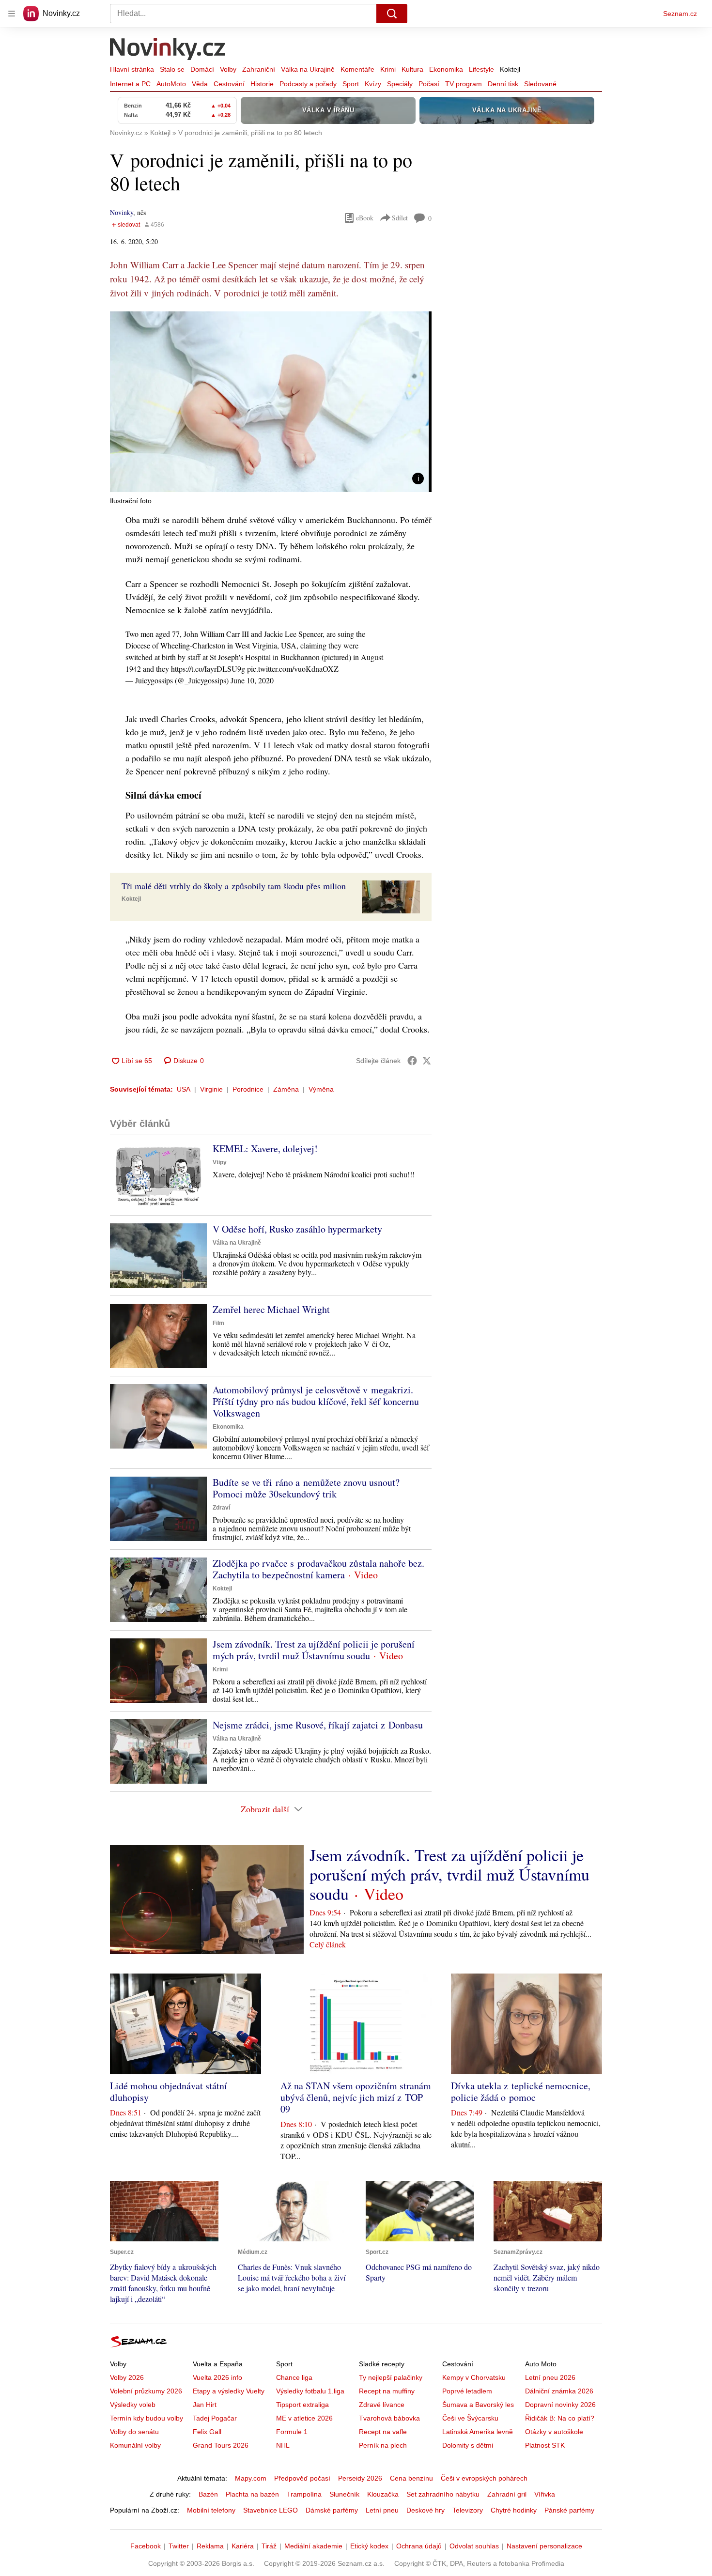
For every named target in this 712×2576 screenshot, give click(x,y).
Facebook (146, 2546)
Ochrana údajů (419, 2546)
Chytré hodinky (514, 2510)
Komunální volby (135, 2445)
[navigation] (12, 14)
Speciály (400, 84)
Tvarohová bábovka (389, 2418)
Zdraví (221, 1508)
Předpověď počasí (302, 2478)
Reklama (210, 2546)
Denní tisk (503, 84)
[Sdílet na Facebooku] (412, 1061)
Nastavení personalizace (544, 2546)
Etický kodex (369, 2546)
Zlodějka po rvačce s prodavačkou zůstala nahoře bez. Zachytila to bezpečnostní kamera (318, 1569)
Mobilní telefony (211, 2510)
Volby (228, 69)
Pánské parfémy (569, 2510)
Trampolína (304, 2494)
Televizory (468, 2510)
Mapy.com (251, 2478)
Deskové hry (426, 2510)
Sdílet (400, 218)
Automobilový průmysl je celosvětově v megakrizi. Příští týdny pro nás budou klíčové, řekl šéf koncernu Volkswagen (316, 1401)
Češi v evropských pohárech (484, 2478)
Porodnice (248, 1089)
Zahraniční (259, 69)
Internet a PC (130, 84)
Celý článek (328, 1944)
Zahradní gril (507, 2494)
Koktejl (510, 69)
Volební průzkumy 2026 (146, 2391)
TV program (464, 84)
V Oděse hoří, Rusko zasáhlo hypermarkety (297, 1229)
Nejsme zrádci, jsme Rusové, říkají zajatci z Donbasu (318, 1725)
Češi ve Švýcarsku (470, 2418)
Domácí (202, 69)
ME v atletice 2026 (304, 2418)
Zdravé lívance (382, 2405)
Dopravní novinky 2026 (560, 2405)
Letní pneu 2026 (550, 2377)
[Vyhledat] (392, 14)
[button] (271, 402)
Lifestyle (481, 69)
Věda (200, 84)
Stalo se (172, 69)
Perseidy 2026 (360, 2478)
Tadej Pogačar (215, 2418)
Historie (262, 84)
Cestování (229, 84)
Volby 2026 (127, 2377)
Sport (351, 84)
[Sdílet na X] (427, 1061)
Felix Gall (207, 2432)
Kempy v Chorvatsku (474, 2377)
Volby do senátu (134, 2432)
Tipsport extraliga (302, 2405)
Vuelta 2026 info (217, 2377)
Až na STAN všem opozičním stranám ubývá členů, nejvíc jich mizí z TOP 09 (356, 2097)
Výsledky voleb (133, 2405)
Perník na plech (383, 2445)
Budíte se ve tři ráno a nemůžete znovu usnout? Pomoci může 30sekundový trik (306, 1488)
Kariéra (243, 2546)
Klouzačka (383, 2494)
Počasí (429, 84)
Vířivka (545, 2494)
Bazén (208, 2494)
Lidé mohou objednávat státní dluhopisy (169, 2091)
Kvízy (373, 84)
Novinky (122, 212)
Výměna (321, 1089)
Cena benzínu (411, 2478)
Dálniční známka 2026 (559, 2391)
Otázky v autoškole (554, 2432)
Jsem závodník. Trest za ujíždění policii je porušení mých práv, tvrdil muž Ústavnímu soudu (314, 1650)
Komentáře (357, 69)
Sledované (540, 84)
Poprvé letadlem (467, 2391)
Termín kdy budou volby (147, 2418)
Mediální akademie (313, 2546)
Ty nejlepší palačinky (391, 2377)
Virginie (211, 1089)
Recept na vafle (383, 2432)
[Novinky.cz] (168, 50)
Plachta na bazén (252, 2494)
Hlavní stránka (132, 69)
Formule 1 (292, 2432)
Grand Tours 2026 (221, 2445)
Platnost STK (545, 2445)
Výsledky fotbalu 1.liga (310, 2391)
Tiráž (269, 2546)
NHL (283, 2445)
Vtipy (220, 1162)
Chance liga (294, 2377)
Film (218, 1323)
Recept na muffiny (387, 2391)
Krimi (388, 69)
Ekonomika (446, 69)
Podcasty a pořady (308, 84)
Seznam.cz (680, 14)
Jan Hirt (205, 2405)
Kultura (412, 69)
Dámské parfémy (332, 2510)
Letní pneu (382, 2510)
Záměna (286, 1089)
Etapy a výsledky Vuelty (229, 2391)
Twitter (179, 2546)
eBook (365, 218)
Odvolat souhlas (474, 2546)
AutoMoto (171, 84)
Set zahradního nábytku (443, 2494)
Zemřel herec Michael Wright (271, 1309)
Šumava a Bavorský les (478, 2405)
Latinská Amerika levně (478, 2432)
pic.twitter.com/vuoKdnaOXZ (293, 669)
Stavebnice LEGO (271, 2510)
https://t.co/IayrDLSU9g (208, 669)
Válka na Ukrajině (308, 69)
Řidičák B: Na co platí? (560, 2418)
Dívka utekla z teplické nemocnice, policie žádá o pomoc (521, 2091)
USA (184, 1089)
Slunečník (344, 2494)
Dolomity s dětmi (468, 2445)
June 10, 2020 (252, 680)
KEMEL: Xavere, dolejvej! (265, 1149)
